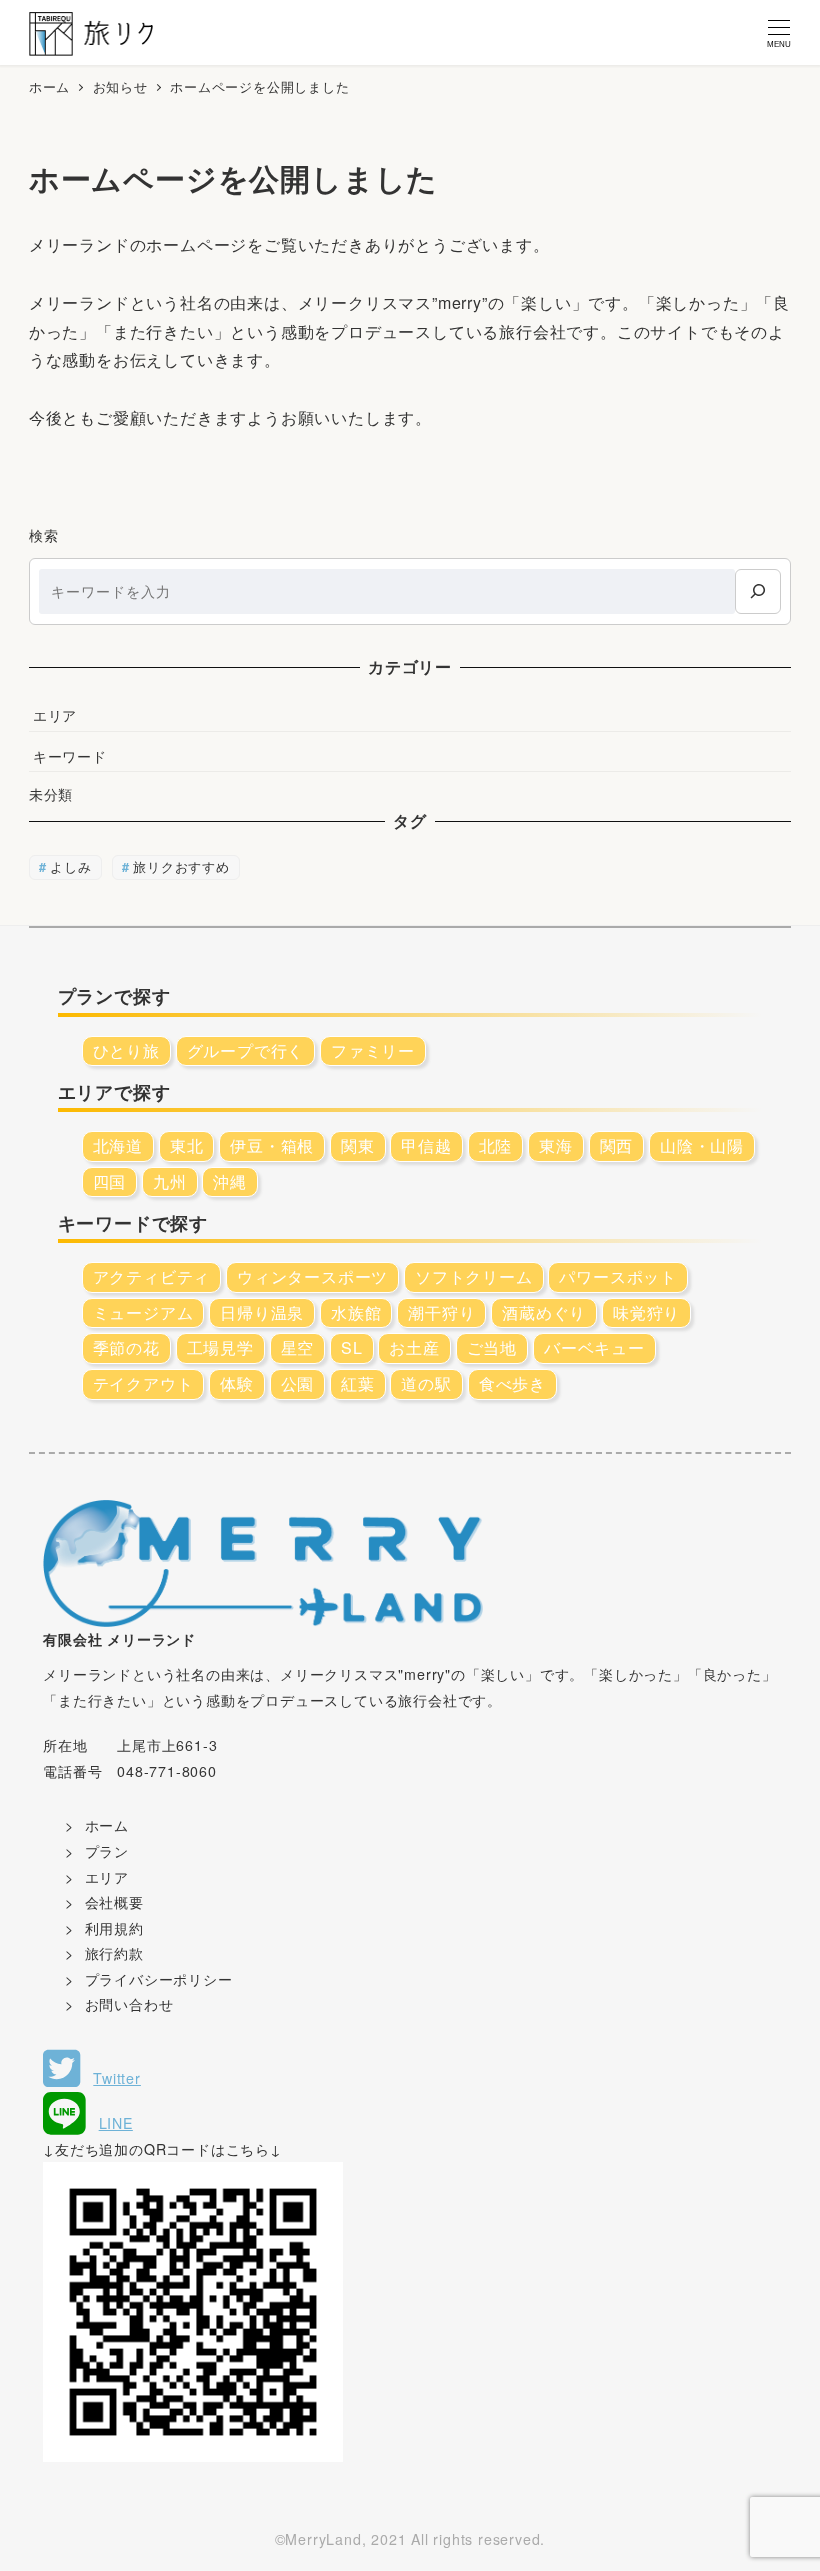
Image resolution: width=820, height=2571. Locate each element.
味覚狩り (646, 1312)
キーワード (70, 756)
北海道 (118, 1145)
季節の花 (126, 1347)
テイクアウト (143, 1383)
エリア (55, 715)
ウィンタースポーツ (312, 1276)
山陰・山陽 (702, 1145)
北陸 (496, 1145)
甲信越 (426, 1145)
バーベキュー (594, 1347)
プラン (107, 1851)
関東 (358, 1145)
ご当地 (492, 1347)
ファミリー (373, 1050)
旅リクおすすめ (181, 866)
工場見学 (220, 1347)
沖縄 (230, 1181)
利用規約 (114, 1928)
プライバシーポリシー (159, 1979)
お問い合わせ (129, 2004)
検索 (44, 535)
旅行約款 (114, 1953)
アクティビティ (152, 1276)
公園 (298, 1383)
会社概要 (114, 1902)
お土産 (414, 1347)
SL (352, 1347)
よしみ (70, 866)
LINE (116, 2123)
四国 (110, 1181)
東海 (556, 1145)
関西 (617, 1145)
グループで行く (246, 1050)
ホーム (107, 1825)
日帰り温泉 (262, 1312)
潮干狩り (441, 1312)
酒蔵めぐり (544, 1312)
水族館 (356, 1312)
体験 (237, 1383)
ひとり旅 (126, 1050)
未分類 (51, 794)
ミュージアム (143, 1312)
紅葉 (358, 1383)
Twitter (117, 2078)
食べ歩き (512, 1383)
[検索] (757, 591)
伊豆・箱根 (272, 1145)
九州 (170, 1181)
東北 (187, 1145)
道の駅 (426, 1383)
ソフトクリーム (474, 1276)
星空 (298, 1347)
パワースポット (618, 1276)
